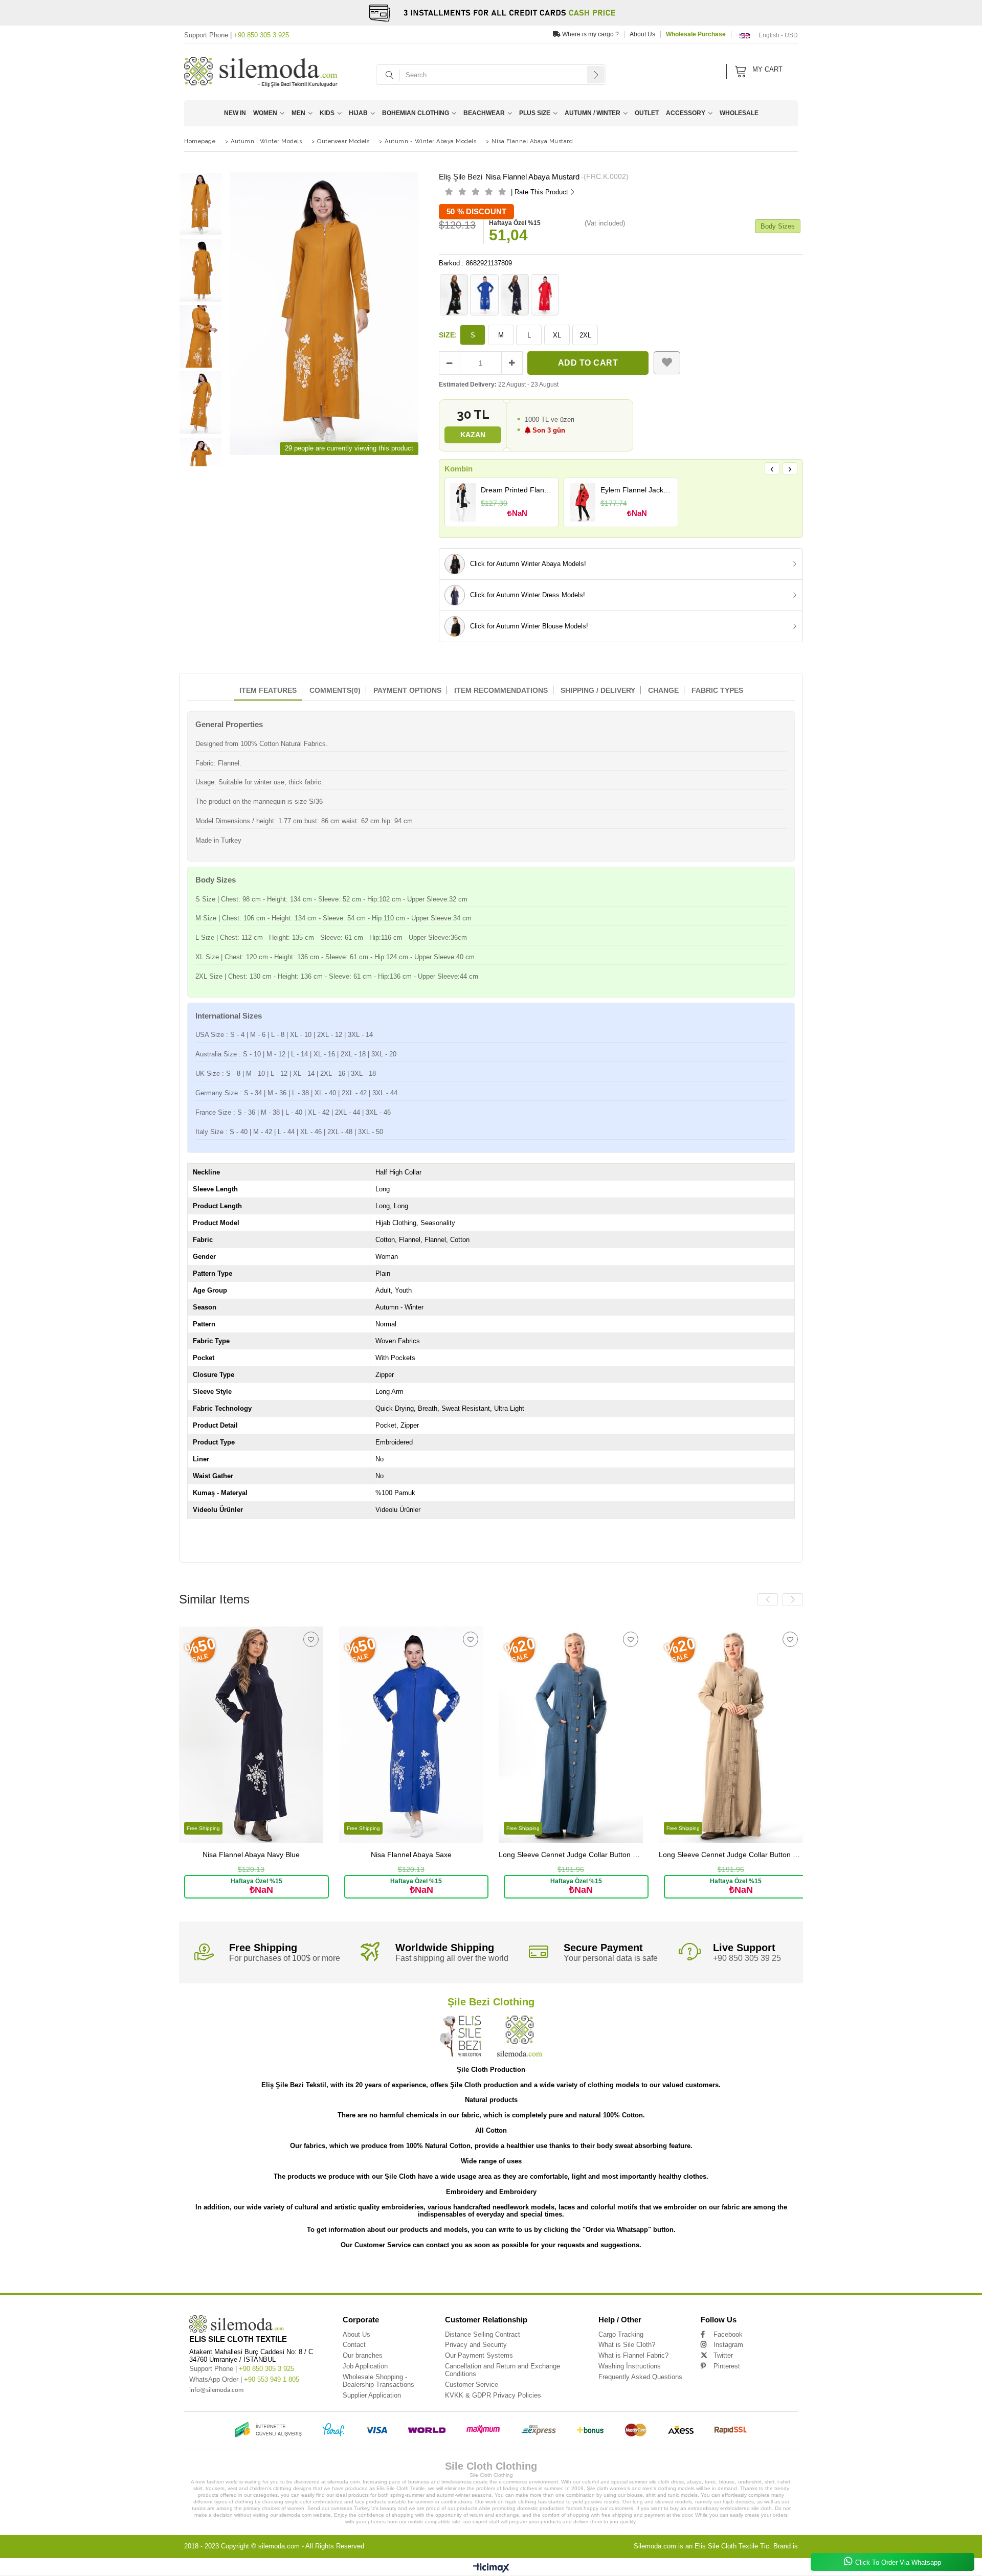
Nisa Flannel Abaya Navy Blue (251, 1855)
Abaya (599, 2274)
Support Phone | (237, 35)
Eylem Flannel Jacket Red (637, 490)
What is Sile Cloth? (627, 2345)
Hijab (358, 113)
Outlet (647, 113)
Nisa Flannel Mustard (337, 2274)
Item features (268, 690)
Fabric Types (717, 690)
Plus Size (535, 113)
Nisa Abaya (373, 2274)
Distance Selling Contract (483, 2334)
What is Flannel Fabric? (633, 2355)
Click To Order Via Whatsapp (898, 2562)
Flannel (468, 2274)
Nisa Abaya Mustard (407, 2274)
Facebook (728, 2334)
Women (265, 113)
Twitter (723, 2355)
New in (235, 113)
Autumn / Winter (593, 113)
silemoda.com (279, 2546)
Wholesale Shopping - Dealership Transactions (378, 2381)
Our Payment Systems (479, 2355)
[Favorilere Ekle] (667, 363)
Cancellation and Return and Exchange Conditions (503, 2370)
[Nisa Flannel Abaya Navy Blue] (515, 295)
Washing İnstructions (630, 2366)
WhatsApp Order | (244, 2379)
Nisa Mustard (443, 2274)
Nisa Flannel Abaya (239, 2274)
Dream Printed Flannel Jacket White (517, 490)
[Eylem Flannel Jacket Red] (582, 503)
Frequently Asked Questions (640, 2377)
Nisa (183, 2274)
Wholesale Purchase (696, 34)
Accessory (686, 113)
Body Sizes (778, 226)
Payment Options (407, 690)
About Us (642, 34)
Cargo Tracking (621, 2334)
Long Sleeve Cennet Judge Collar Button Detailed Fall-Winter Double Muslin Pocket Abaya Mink (731, 1855)
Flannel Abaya (493, 2274)
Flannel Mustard (573, 2274)
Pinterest (727, 2366)
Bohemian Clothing (416, 113)
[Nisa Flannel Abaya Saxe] (484, 295)
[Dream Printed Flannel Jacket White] (463, 503)
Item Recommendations (501, 690)
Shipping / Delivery (598, 690)
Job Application (365, 2366)
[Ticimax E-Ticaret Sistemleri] (491, 2568)
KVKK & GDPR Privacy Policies (493, 2395)
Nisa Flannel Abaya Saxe (411, 1855)
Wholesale (739, 113)
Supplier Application (372, 2395)
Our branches (363, 2355)
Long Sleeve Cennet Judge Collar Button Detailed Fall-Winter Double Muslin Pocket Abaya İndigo (571, 1855)
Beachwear (484, 113)
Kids (327, 113)
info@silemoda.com (216, 2390)
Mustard (651, 2274)
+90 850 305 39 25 (747, 1958)
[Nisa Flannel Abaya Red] (545, 295)
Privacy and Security (476, 2345)
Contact (354, 2345)
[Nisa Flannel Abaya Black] (454, 295)
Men (298, 113)
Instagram (728, 2345)
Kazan (473, 435)
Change (663, 690)
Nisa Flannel (205, 2274)
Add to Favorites (311, 1639)
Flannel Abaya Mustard (532, 2274)
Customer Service (472, 2385)
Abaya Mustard (624, 2274)
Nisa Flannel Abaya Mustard (287, 2274)
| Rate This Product (540, 192)
